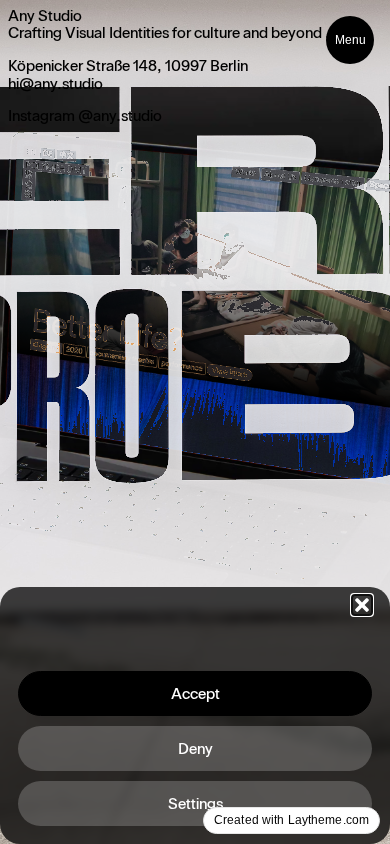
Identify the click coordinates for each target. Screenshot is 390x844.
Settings (195, 804)
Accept (195, 694)
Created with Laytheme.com (291, 820)
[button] (362, 605)
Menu (350, 40)
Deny (195, 749)
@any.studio (120, 116)
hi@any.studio (55, 84)
